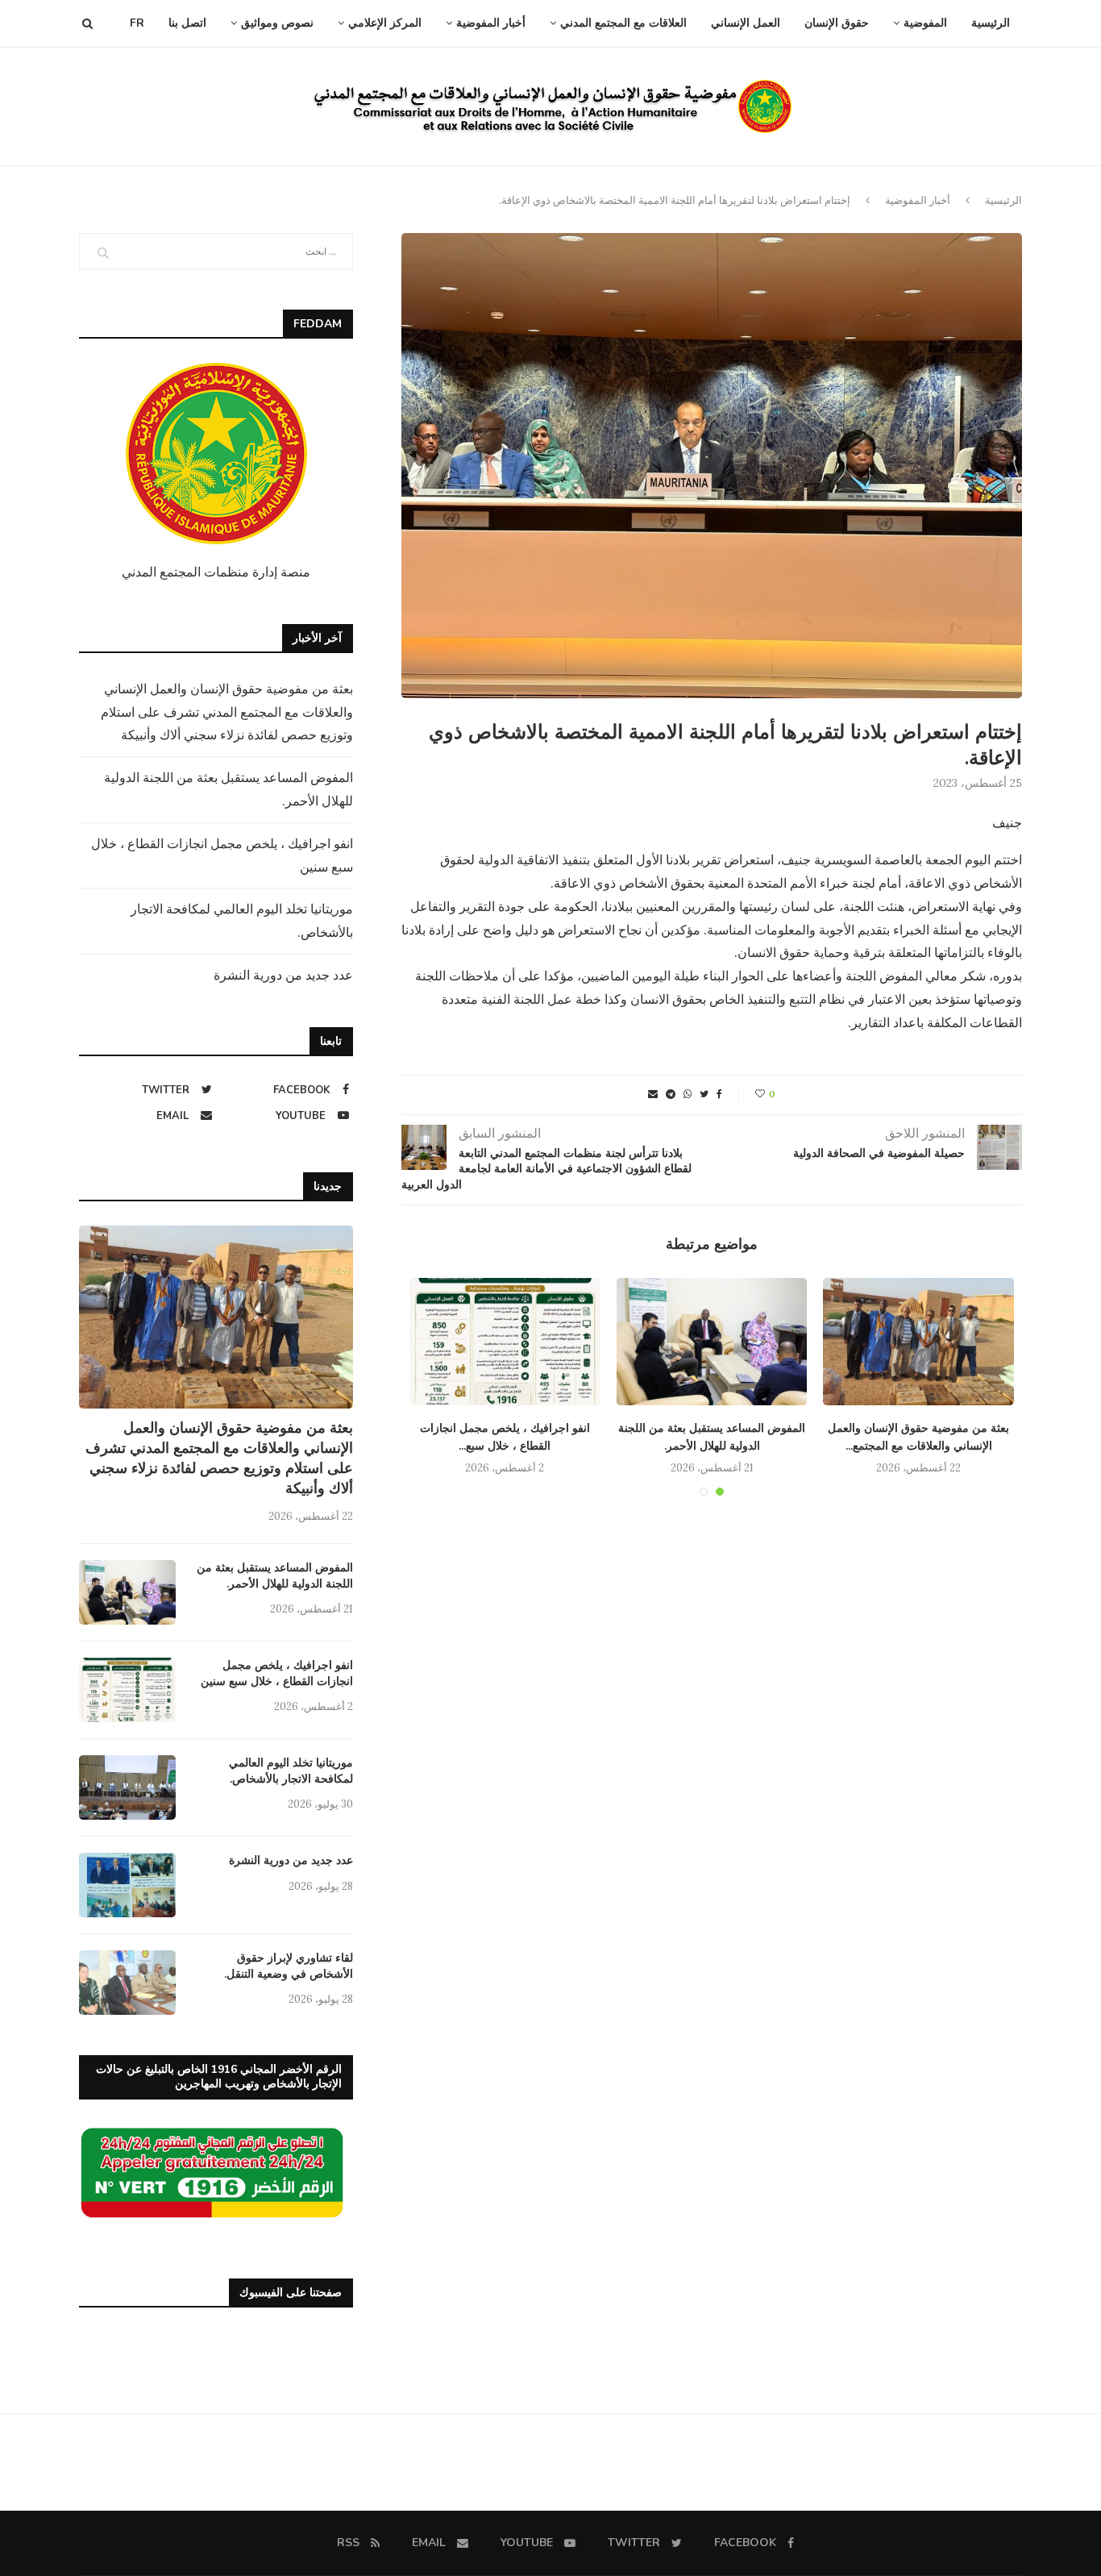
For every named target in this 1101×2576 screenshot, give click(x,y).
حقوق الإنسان (837, 23)
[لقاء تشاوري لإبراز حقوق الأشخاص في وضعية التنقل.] (127, 1983)
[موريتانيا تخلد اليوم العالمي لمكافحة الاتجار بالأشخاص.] (127, 1787)
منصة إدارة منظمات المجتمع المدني (216, 572)
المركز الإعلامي (385, 23)
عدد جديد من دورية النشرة (283, 975)
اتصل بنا (187, 23)
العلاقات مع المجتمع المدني (623, 23)
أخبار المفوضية (491, 23)
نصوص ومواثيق (277, 23)
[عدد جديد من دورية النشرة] (127, 1885)
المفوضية (925, 23)
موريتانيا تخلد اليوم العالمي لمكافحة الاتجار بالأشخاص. (291, 1771)
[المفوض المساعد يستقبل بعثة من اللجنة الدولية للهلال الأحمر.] (712, 1342)
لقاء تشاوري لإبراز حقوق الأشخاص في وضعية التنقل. (289, 1966)
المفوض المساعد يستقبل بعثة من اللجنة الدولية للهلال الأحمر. (275, 1576)
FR (137, 23)
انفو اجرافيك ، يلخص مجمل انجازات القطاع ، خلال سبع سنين (277, 1673)
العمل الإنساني (746, 23)
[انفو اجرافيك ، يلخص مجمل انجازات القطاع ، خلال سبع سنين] (505, 1342)
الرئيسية (991, 23)
